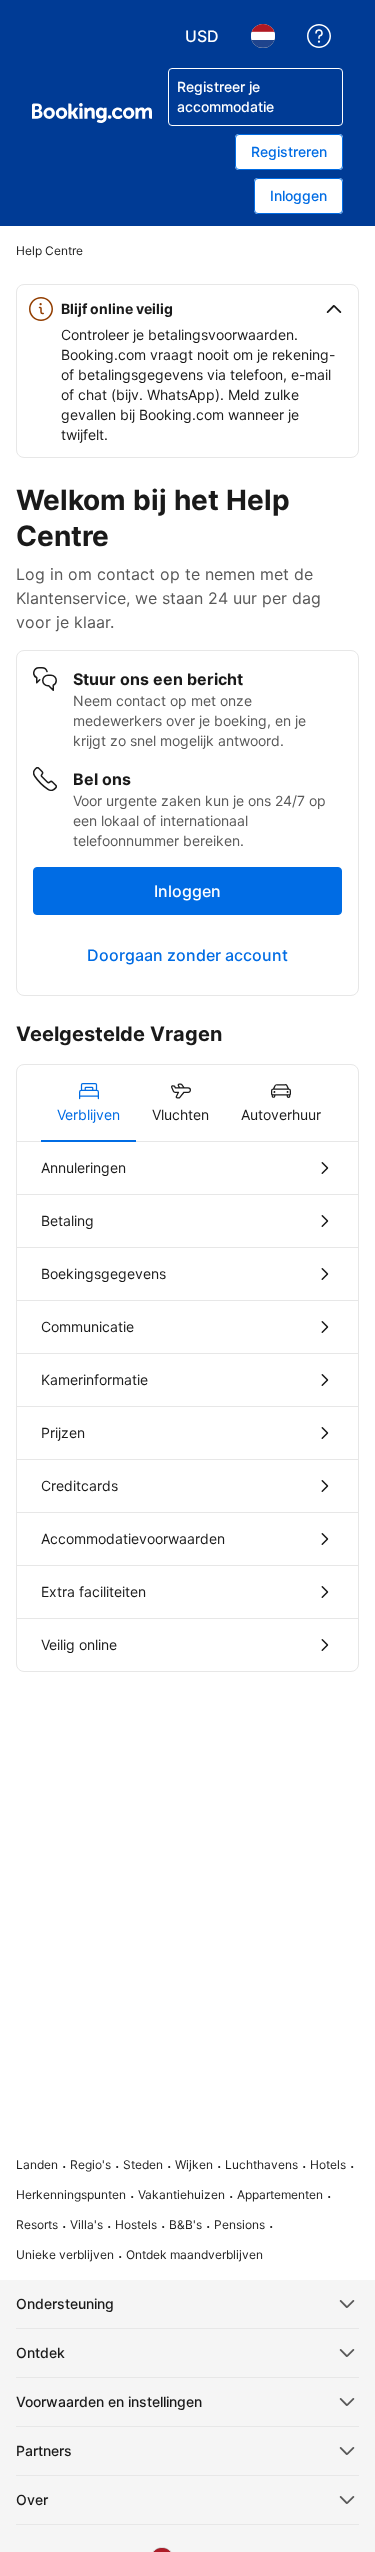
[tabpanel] (187, 1406)
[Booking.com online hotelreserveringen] (92, 113)
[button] (187, 309)
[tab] (88, 1103)
